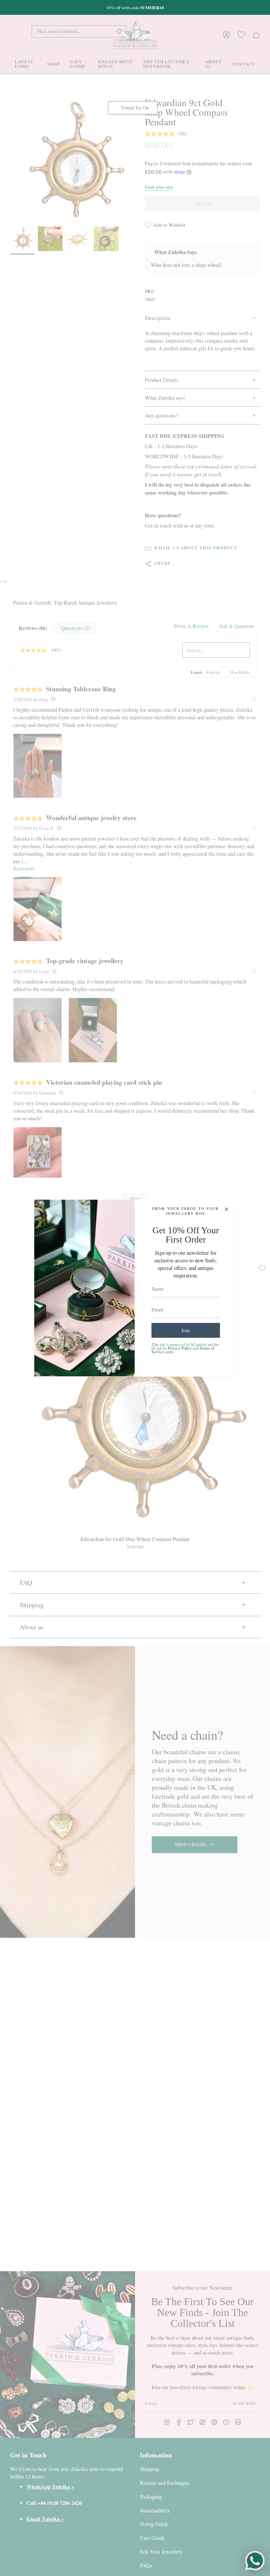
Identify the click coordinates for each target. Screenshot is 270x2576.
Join (186, 1330)
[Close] (227, 1209)
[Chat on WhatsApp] (255, 2561)
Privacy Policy (180, 1348)
